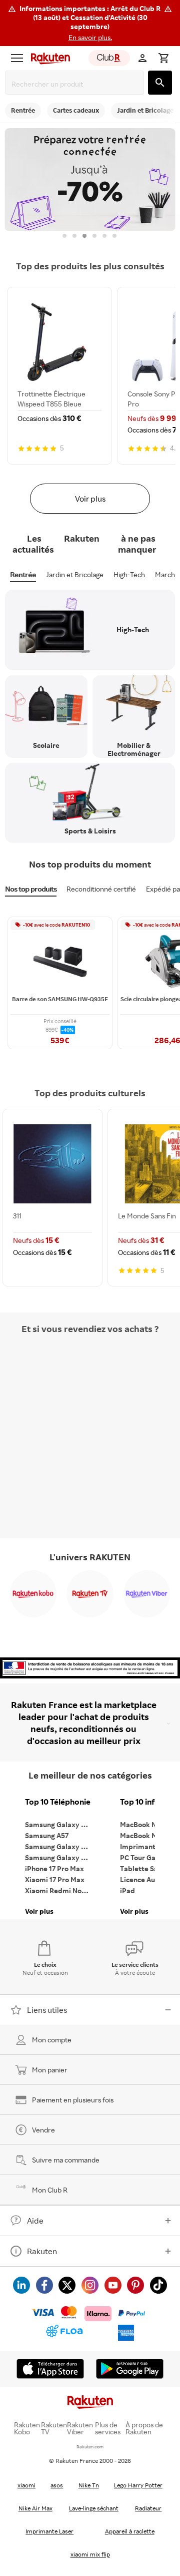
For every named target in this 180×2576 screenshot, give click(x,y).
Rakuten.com (90, 2447)
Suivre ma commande (66, 2160)
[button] (90, 23)
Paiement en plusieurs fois (73, 2100)
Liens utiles (47, 2010)
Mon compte (52, 2040)
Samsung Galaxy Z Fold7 (60, 1857)
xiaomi (26, 2485)
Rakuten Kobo (27, 2428)
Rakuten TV (54, 2428)
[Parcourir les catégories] (17, 58)
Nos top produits (31, 889)
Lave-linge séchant (94, 2508)
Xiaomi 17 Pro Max (55, 1879)
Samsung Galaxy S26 (59, 1824)
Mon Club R (50, 2190)
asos (57, 2485)
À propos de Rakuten (144, 2428)
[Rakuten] (48, 58)
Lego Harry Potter (138, 2485)
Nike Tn (89, 2485)
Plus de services (108, 2428)
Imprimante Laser (49, 2531)
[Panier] (163, 58)
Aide (35, 2221)
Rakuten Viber (80, 2428)
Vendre (43, 2130)
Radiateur (148, 2508)
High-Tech (129, 574)
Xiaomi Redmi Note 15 (60, 1890)
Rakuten (42, 2251)
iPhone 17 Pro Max (54, 1868)
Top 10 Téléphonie (58, 1802)
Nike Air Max (35, 2508)
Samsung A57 (47, 1835)
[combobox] (76, 84)
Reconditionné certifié (101, 889)
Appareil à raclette (130, 2531)
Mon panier (50, 2070)
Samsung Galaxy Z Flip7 (60, 1846)
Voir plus (90, 499)
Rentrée (23, 574)
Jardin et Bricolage (75, 574)
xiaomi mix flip (90, 2554)
